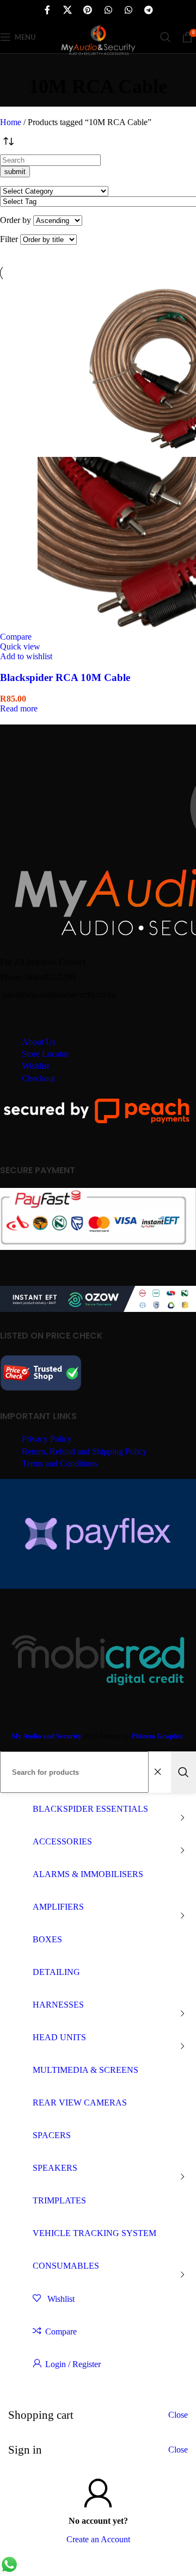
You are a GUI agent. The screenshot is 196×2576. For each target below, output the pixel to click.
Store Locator (45, 1054)
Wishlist (35, 1066)
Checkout (38, 1078)
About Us (39, 1042)
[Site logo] (98, 56)
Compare (61, 2332)
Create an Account (98, 2539)
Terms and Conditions (60, 1463)
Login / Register (73, 2364)
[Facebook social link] (47, 10)
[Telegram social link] (149, 10)
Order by (16, 220)
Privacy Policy (47, 1439)
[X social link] (67, 10)
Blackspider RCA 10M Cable (65, 677)
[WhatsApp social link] (108, 10)
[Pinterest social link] (88, 10)
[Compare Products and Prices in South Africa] (41, 1389)
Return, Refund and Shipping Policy (84, 1451)
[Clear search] (160, 1772)
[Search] (166, 37)
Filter (9, 239)
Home (12, 122)
